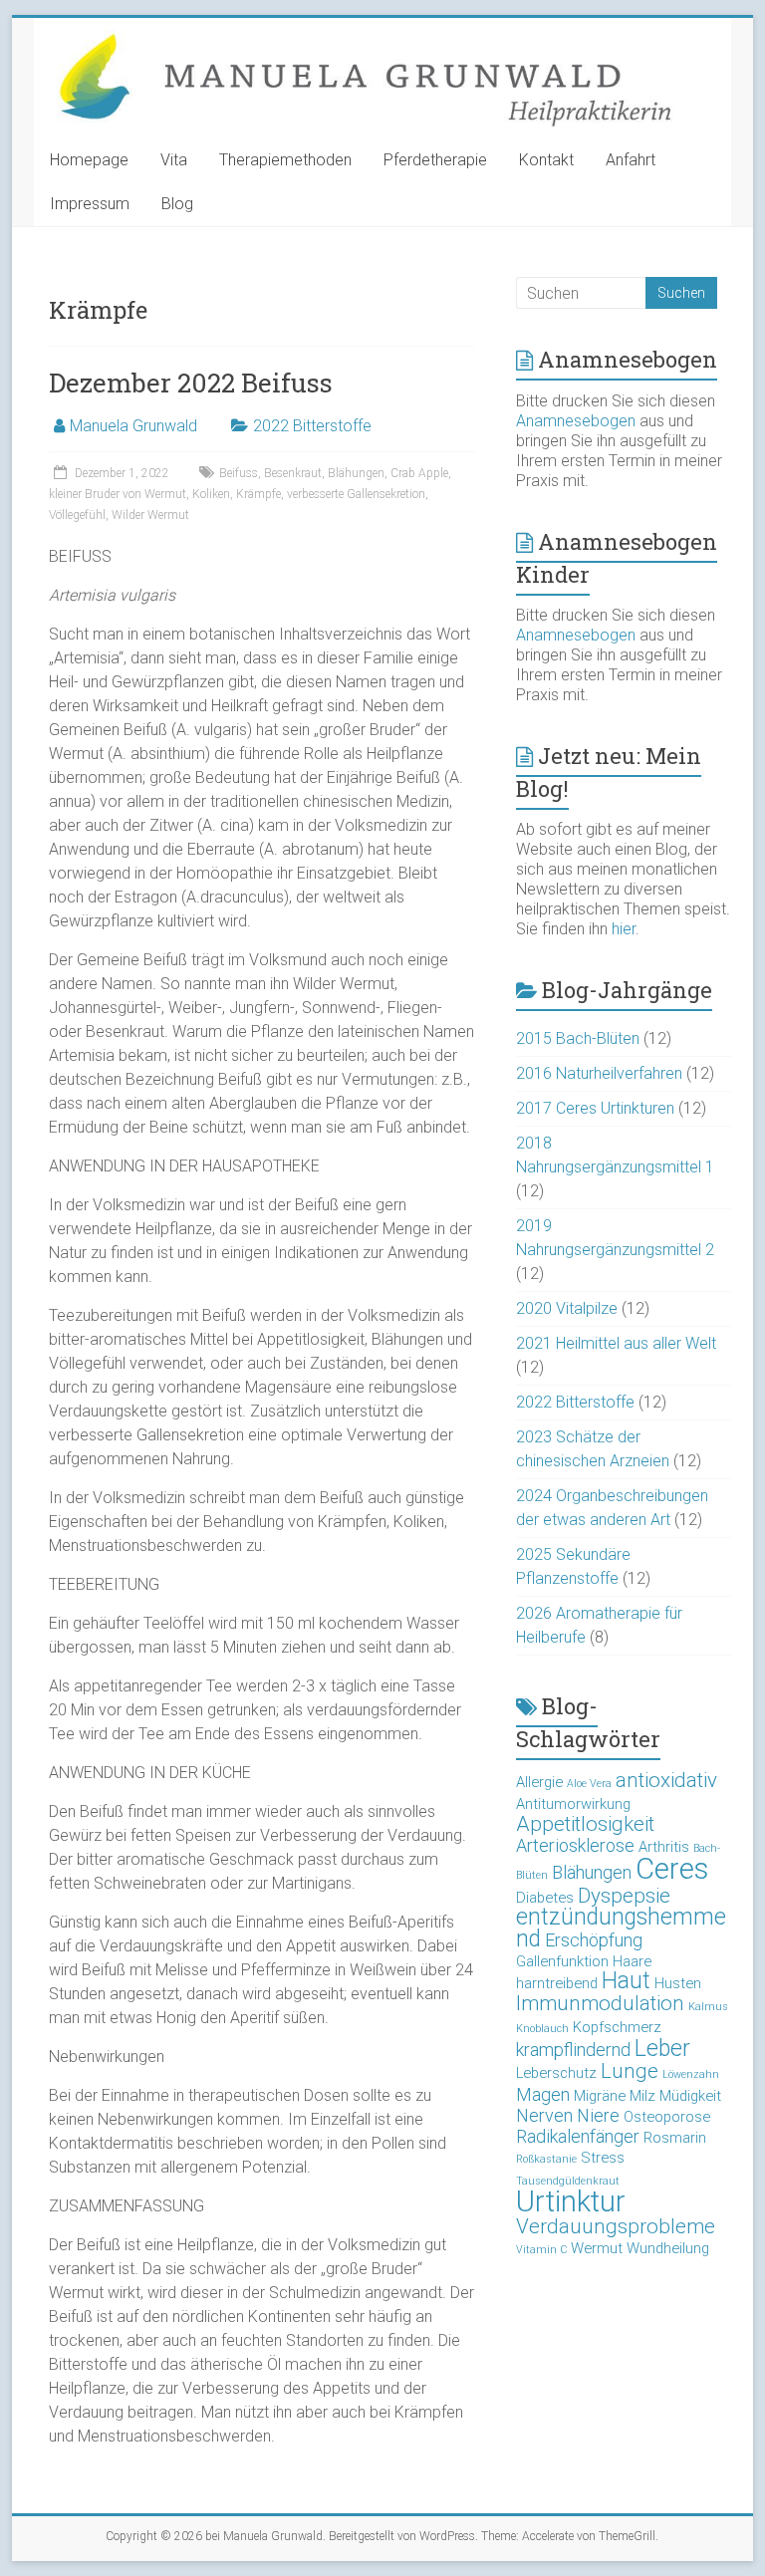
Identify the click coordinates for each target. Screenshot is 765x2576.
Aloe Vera (589, 1784)
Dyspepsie (624, 1896)
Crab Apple (419, 473)
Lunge (630, 2071)
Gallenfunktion (562, 1961)
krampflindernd (573, 2050)
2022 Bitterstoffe (312, 426)
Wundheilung (668, 2248)
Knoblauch (542, 2029)
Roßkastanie (546, 2159)
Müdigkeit (690, 2096)
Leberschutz (556, 2073)
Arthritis (664, 1847)
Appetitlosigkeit (585, 1824)
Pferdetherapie (435, 160)
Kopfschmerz (617, 2027)
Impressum (90, 204)
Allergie (539, 1782)
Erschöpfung (594, 1940)
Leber (662, 2049)
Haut (626, 1981)
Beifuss (239, 473)
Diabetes (545, 1898)
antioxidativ (666, 1780)
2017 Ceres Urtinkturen (595, 1108)
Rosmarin (675, 2138)
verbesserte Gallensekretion (356, 494)
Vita (174, 160)
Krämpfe (258, 494)
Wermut (597, 2248)
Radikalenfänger (578, 2136)
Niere (598, 2115)
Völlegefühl (77, 515)
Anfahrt (631, 160)
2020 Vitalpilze (567, 1308)
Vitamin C (541, 2250)
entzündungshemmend (621, 1928)
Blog (177, 204)
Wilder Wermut (150, 515)
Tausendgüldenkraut (568, 2181)
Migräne (600, 2096)
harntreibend (557, 1983)
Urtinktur (571, 2201)
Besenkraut (293, 473)
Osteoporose (667, 2117)
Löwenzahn (691, 2074)
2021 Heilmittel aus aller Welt (616, 1343)
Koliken (211, 494)
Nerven (544, 2115)
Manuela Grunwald (133, 426)
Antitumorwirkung (573, 1804)
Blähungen (356, 473)
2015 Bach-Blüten (578, 1038)
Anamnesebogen (576, 421)
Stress (603, 2158)
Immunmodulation (600, 2003)
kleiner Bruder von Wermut (118, 494)
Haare (632, 1961)
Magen (543, 2094)
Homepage (89, 160)
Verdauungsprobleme (616, 2226)
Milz (642, 2096)
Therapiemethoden (285, 160)
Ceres (672, 1869)
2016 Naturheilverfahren (599, 1073)
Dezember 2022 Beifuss (191, 383)
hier (624, 929)
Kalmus (708, 2007)
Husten (678, 1983)
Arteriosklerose (575, 1845)
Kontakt (546, 160)
